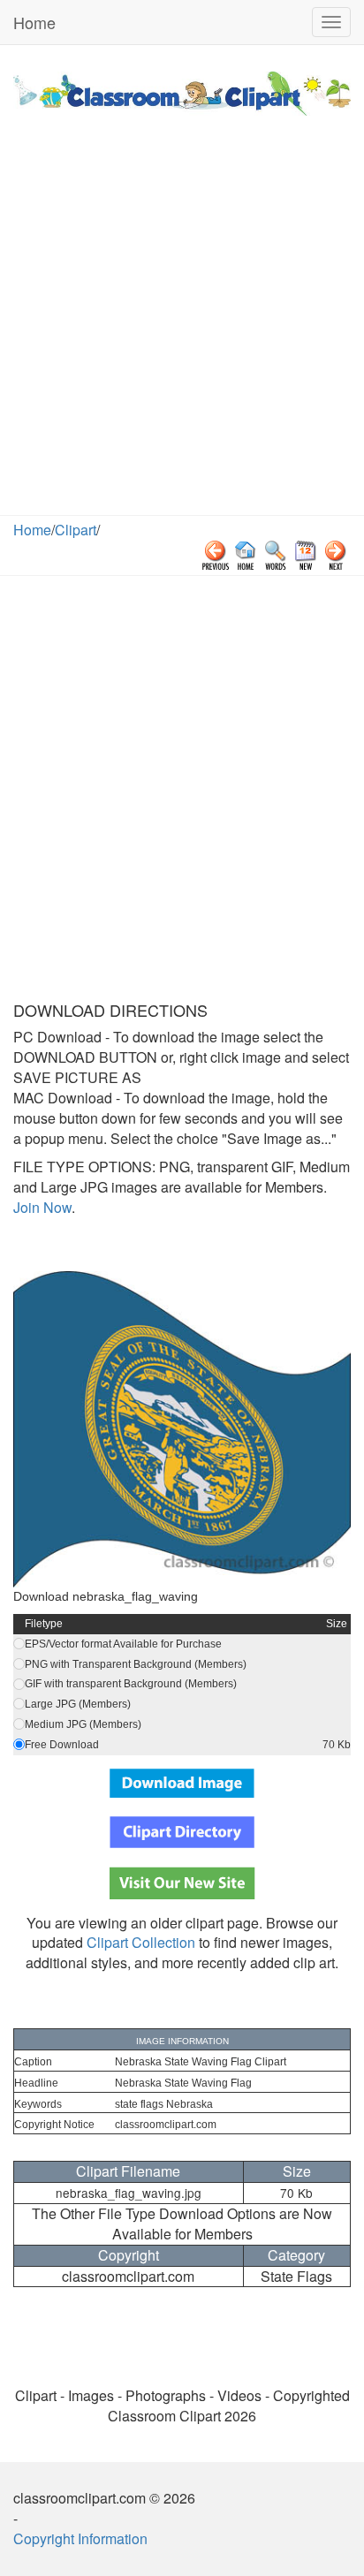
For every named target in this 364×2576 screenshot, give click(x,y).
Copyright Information (80, 2538)
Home (34, 22)
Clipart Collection (141, 1942)
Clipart (76, 530)
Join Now (42, 1207)
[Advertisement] (182, 324)
